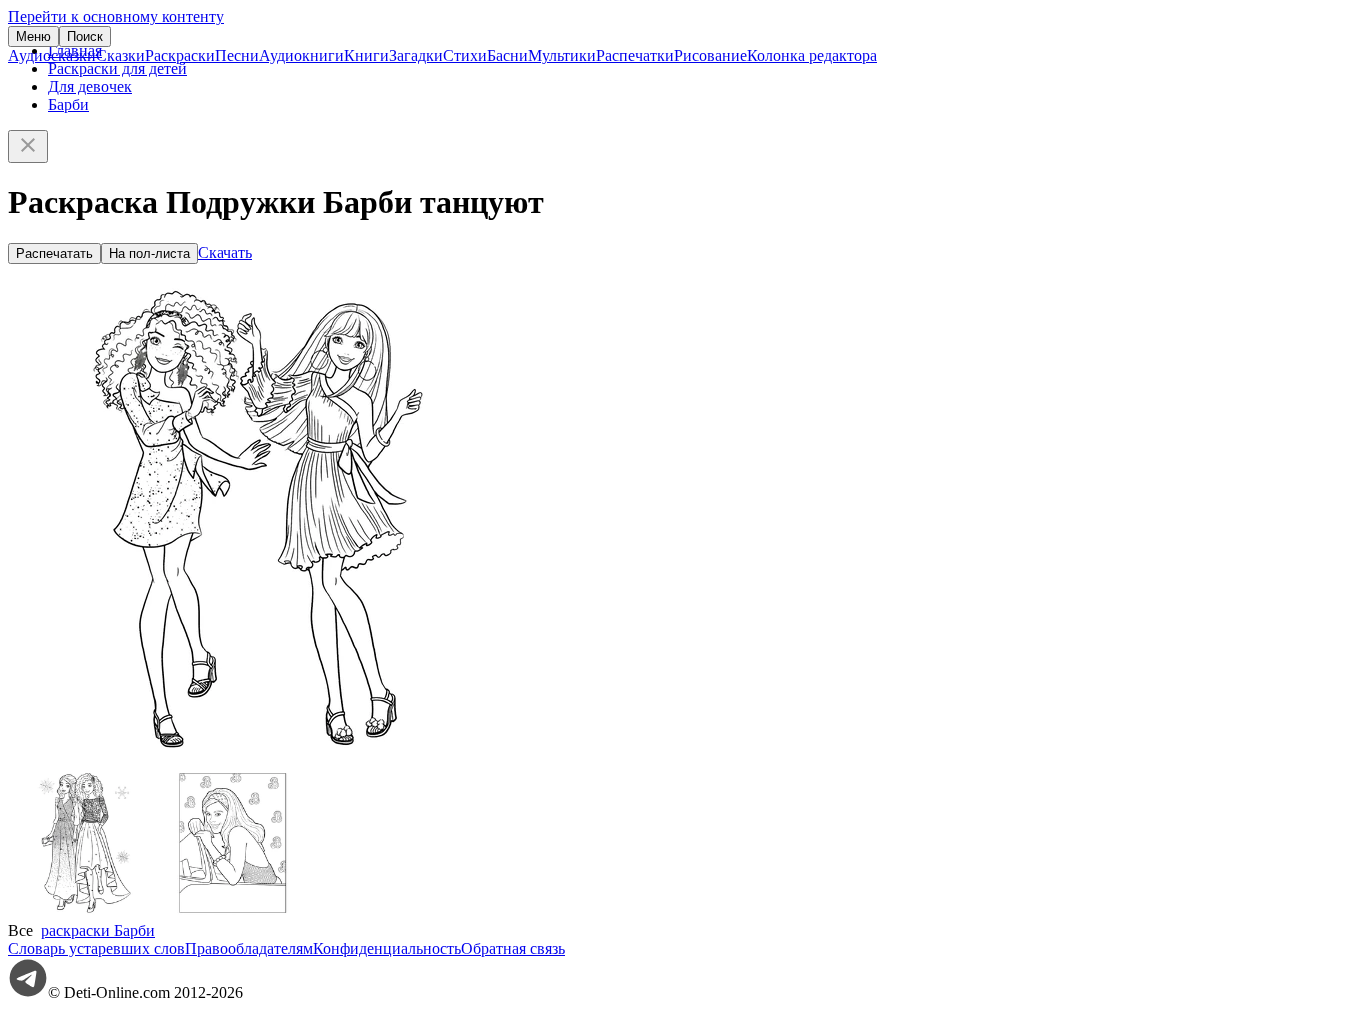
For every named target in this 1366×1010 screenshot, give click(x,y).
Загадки (416, 55)
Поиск (85, 36)
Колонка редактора (812, 55)
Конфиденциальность (387, 948)
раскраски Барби (98, 930)
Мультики (562, 55)
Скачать (225, 252)
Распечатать (54, 253)
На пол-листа (149, 253)
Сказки (120, 55)
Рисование (710, 55)
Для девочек (90, 86)
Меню (33, 36)
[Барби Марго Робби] (233, 912)
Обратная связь (513, 948)
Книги (366, 55)
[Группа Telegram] (28, 992)
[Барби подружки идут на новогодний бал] (83, 912)
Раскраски (180, 55)
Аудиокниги (301, 55)
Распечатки (635, 55)
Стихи (465, 55)
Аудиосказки (52, 55)
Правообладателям (249, 948)
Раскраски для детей (117, 68)
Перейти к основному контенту (116, 16)
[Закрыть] (28, 146)
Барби (68, 104)
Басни (507, 55)
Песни (237, 55)
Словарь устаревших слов (96, 948)
